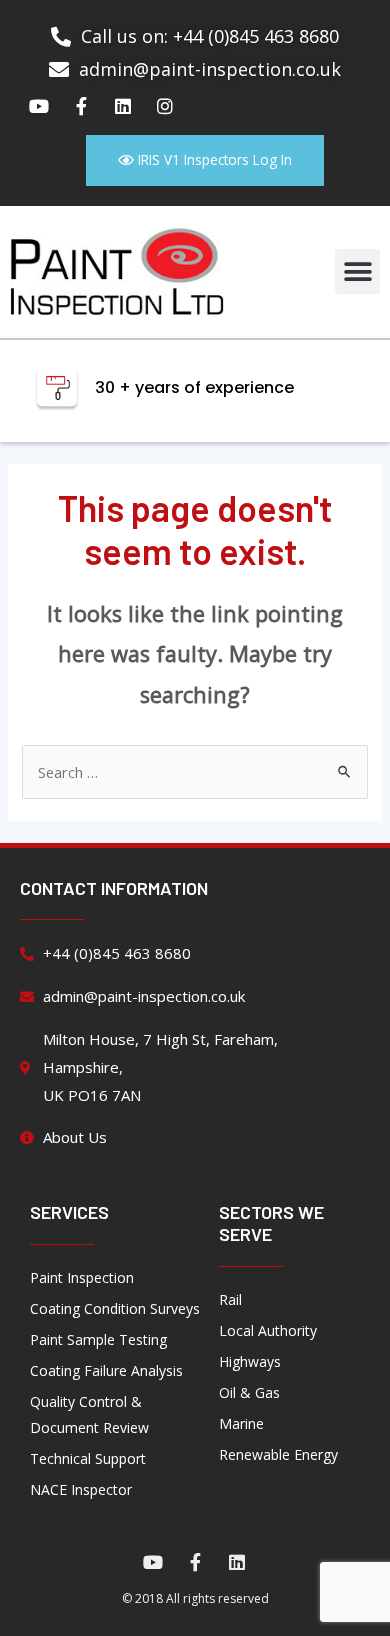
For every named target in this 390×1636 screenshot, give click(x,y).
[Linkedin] (123, 106)
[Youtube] (39, 106)
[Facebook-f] (81, 106)
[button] (357, 271)
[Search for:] (194, 772)
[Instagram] (165, 106)
